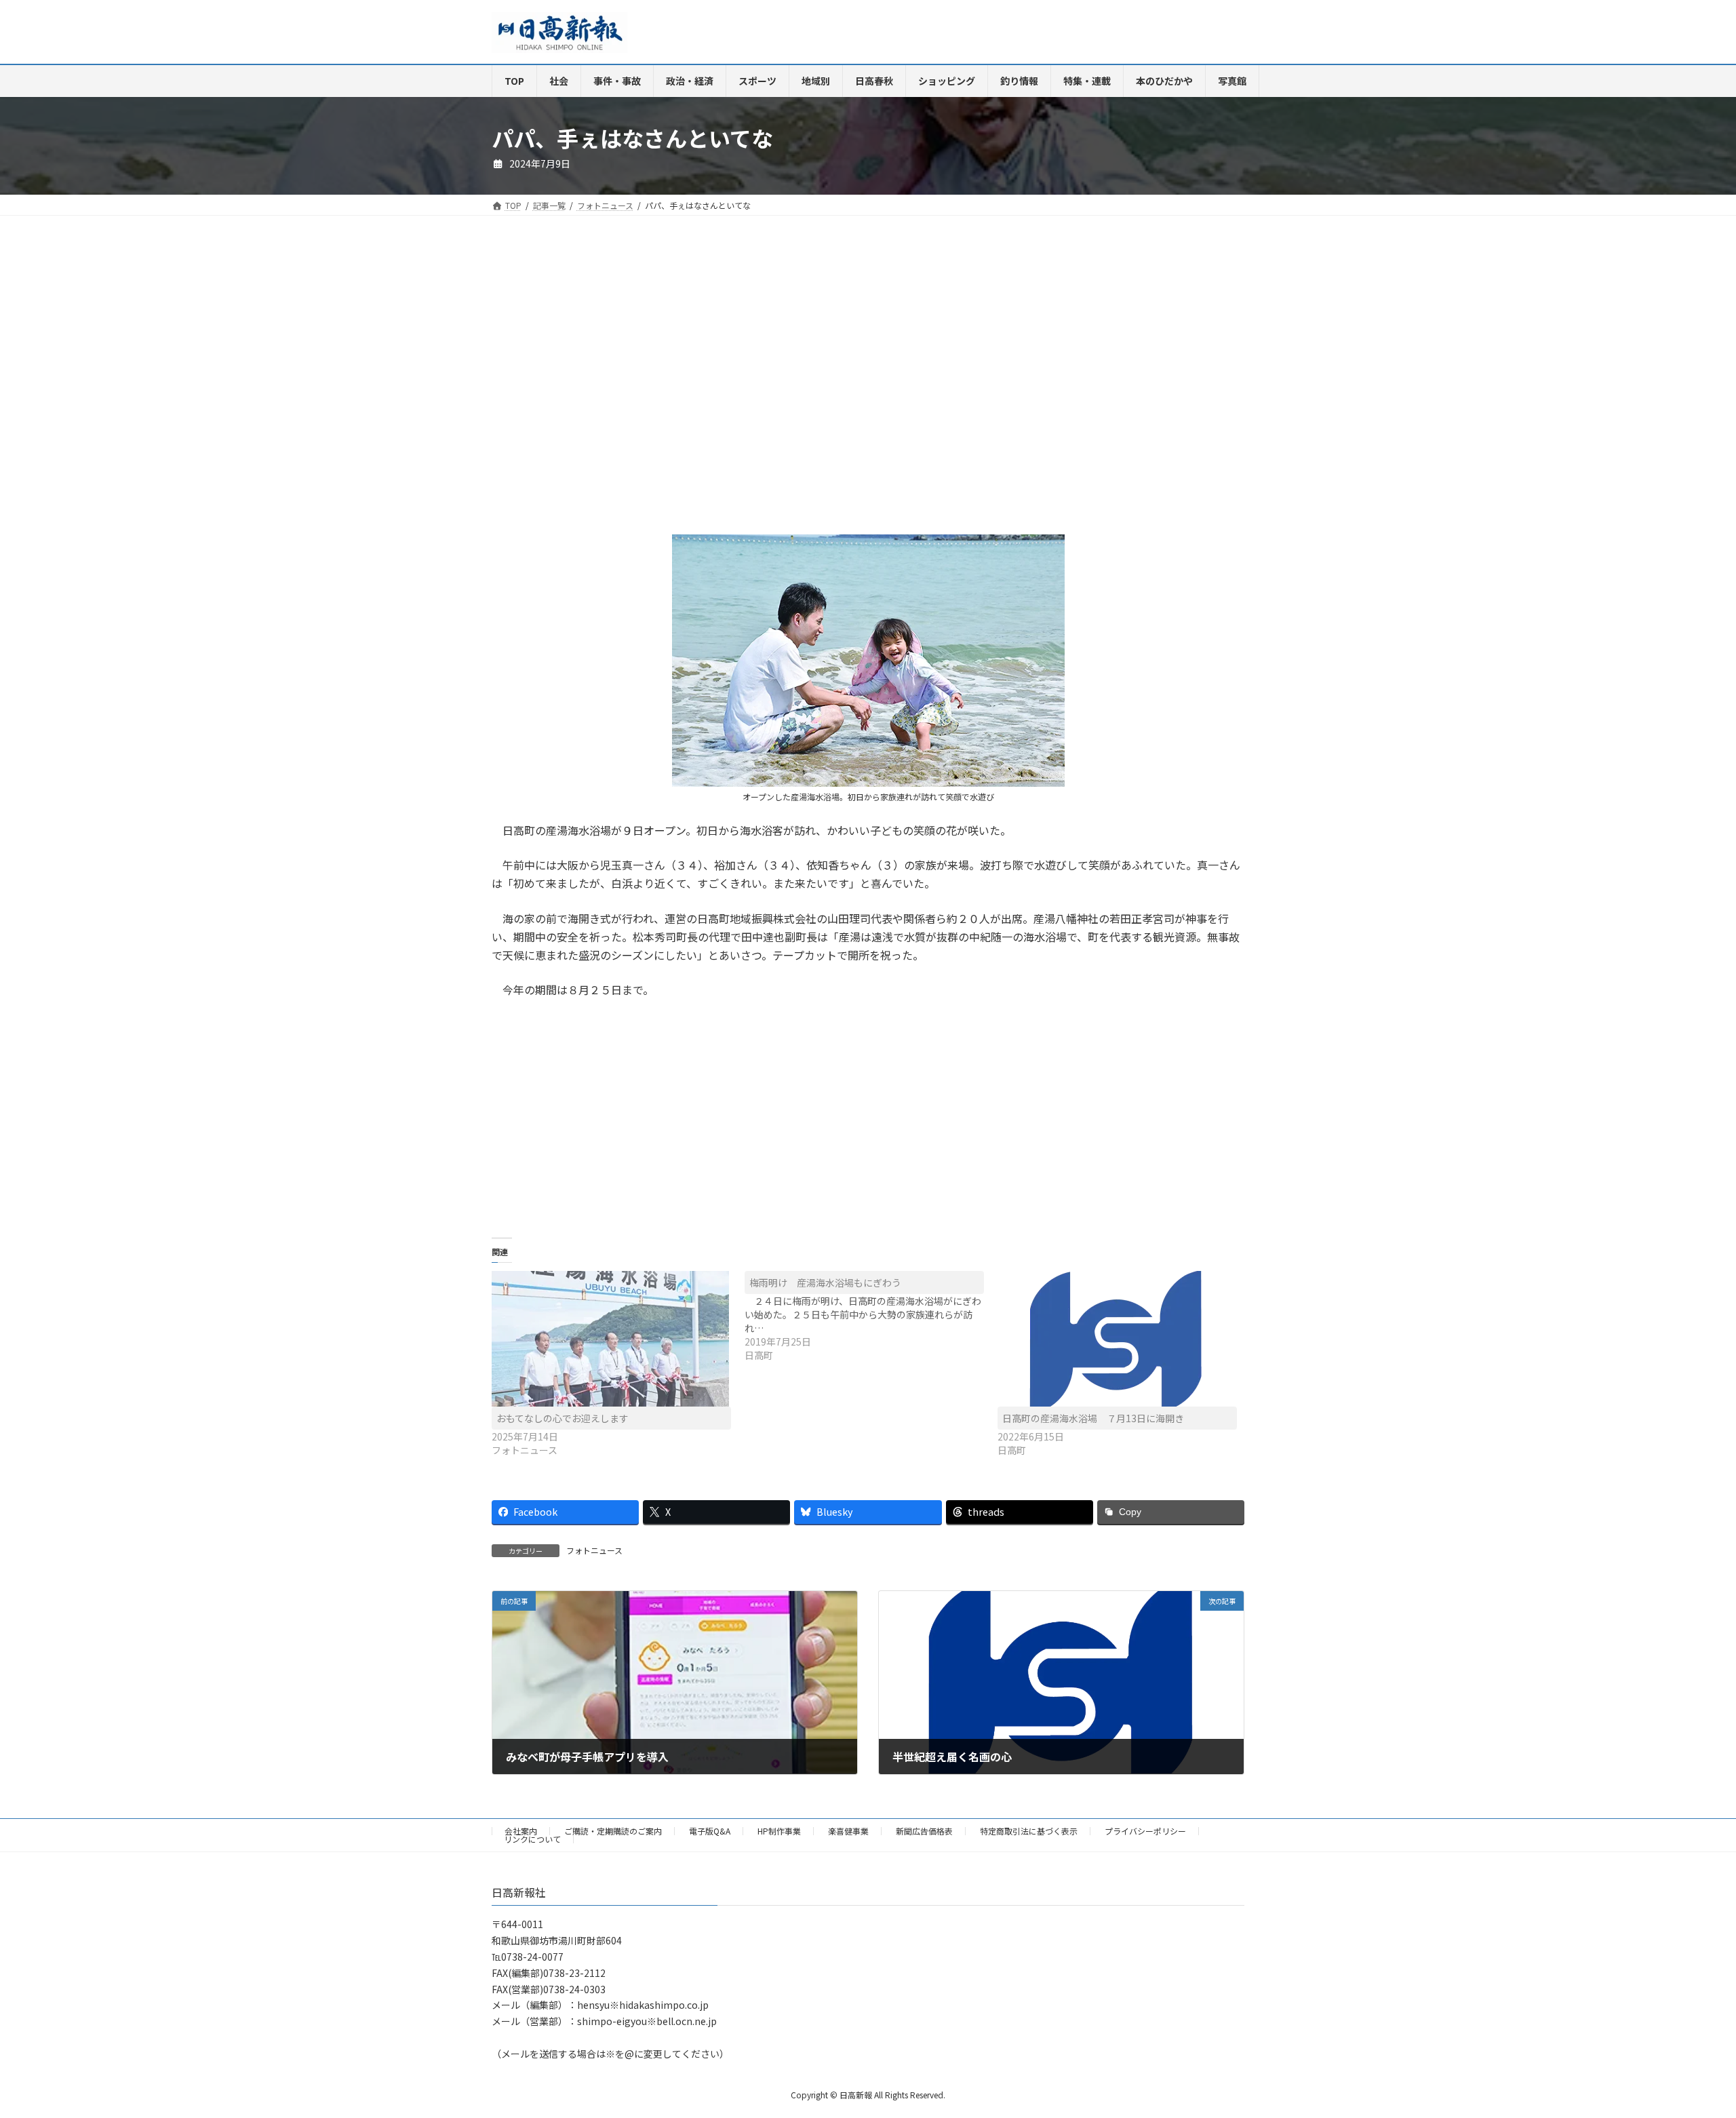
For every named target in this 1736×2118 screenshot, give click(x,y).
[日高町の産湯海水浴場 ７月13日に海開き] (1117, 1339)
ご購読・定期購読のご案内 (613, 1831)
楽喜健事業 (848, 1831)
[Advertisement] (675, 389)
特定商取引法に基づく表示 (1029, 1831)
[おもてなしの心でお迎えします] (611, 1339)
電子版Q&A (710, 1831)
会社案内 (521, 1831)
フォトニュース (594, 1550)
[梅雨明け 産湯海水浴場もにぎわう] (871, 1316)
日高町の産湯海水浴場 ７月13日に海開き (1093, 1418)
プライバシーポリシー (1145, 1831)
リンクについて (532, 1839)
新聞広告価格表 (924, 1831)
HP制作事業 (779, 1831)
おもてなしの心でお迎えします (563, 1418)
